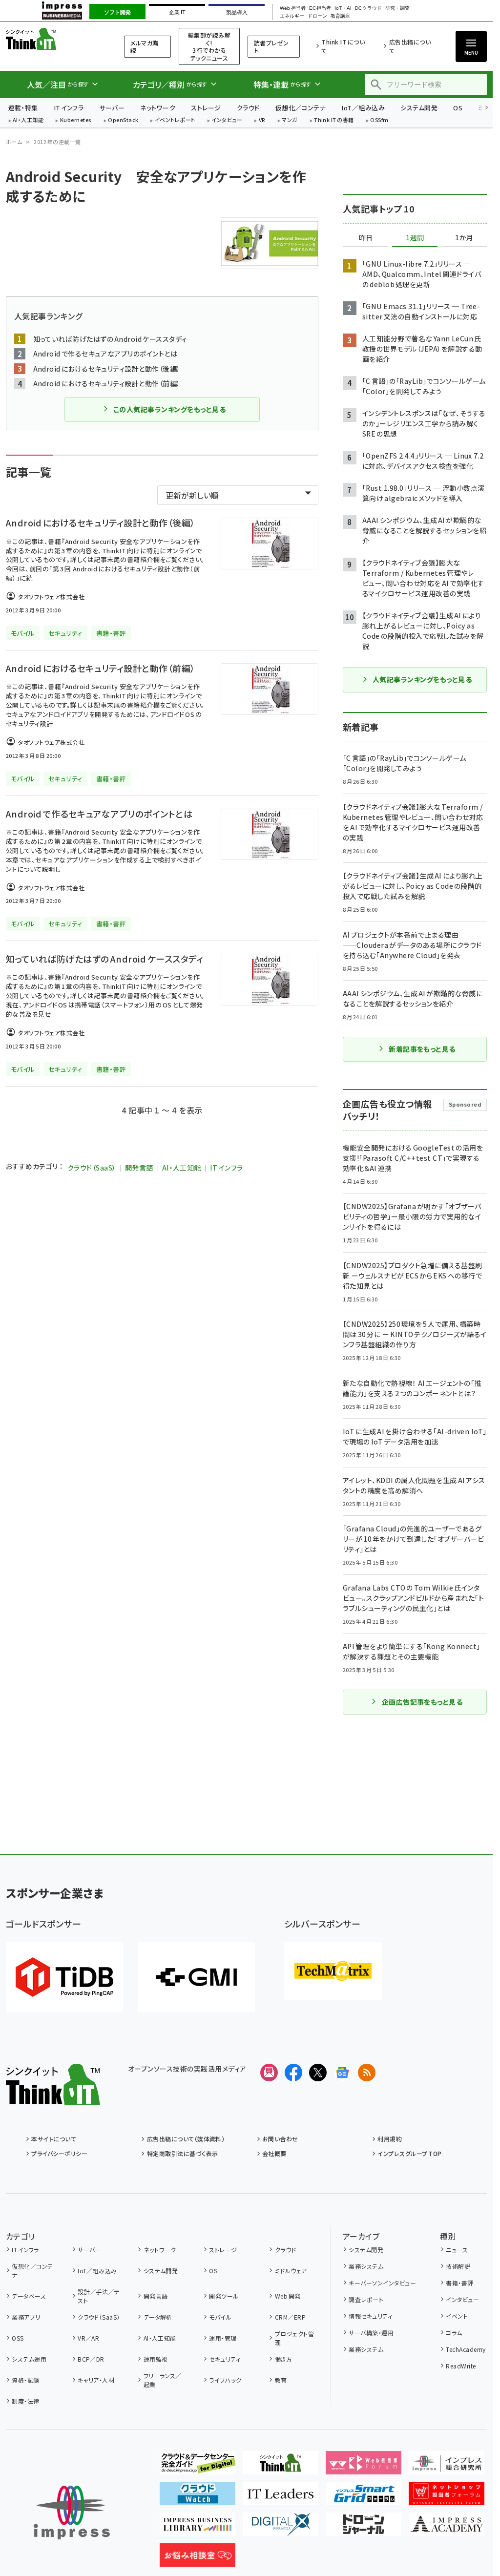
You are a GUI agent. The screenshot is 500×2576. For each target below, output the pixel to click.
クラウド (248, 108)
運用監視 (156, 2359)
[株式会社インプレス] (72, 2513)
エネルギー (292, 16)
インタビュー (227, 120)
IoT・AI (343, 8)
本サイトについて (54, 2139)
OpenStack (123, 120)
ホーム (14, 142)
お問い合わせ (280, 2139)
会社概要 (274, 2153)
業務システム (366, 2266)
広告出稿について (410, 46)
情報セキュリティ (370, 2316)
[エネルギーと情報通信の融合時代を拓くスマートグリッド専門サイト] (364, 2497)
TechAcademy (466, 2349)
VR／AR (88, 2338)
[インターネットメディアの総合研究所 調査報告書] (447, 2467)
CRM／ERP (290, 2317)
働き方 (283, 2359)
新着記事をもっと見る (422, 1049)
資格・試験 (25, 2380)
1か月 (464, 238)
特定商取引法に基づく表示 (182, 2153)
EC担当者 (320, 8)
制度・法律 (25, 2401)
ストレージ (206, 108)
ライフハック (225, 2380)
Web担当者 (292, 8)
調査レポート (366, 2299)
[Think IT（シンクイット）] (53, 2097)
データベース (29, 2296)
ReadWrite (461, 2366)
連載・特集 (23, 108)
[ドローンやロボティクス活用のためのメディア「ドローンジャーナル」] (364, 2528)
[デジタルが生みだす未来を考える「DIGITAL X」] (281, 2528)
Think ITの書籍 (334, 120)
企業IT (177, 12)
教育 (281, 2380)
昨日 (366, 238)
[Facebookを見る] (293, 2073)
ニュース (457, 2250)
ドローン (317, 16)
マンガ (290, 120)
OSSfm (379, 120)
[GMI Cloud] (196, 1977)
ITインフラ (69, 108)
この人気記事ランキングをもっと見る (169, 409)
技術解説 (458, 2266)
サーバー (112, 108)
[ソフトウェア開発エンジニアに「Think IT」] (281, 2467)
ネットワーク (158, 108)
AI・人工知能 (28, 120)
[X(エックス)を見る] (318, 2073)
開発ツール (224, 2296)
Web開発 (288, 2296)
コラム (454, 2333)
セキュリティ (225, 2359)
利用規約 (390, 2139)
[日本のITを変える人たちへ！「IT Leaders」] (281, 2497)
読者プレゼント (271, 47)
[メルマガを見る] (269, 2073)
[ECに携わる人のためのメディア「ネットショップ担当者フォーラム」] (447, 2497)
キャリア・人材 (96, 2380)
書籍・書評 (459, 2283)
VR (262, 120)
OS (458, 108)
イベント (457, 2316)
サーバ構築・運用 (371, 2333)
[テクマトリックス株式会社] (333, 1971)
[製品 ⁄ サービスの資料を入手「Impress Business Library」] (198, 2528)
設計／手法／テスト (99, 2296)
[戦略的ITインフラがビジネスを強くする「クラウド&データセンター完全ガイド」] (198, 2467)
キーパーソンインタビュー (382, 2283)
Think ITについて (343, 46)
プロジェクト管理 (294, 2338)
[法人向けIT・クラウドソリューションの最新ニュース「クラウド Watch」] (198, 2497)
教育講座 (340, 16)
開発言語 (139, 1168)
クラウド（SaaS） (92, 1168)
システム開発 (419, 108)
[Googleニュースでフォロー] (342, 2073)
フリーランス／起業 (163, 2380)
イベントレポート (175, 120)
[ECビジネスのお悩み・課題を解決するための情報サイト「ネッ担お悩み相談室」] (198, 2559)
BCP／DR (91, 2359)
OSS (18, 2338)
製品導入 (237, 12)
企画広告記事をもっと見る (422, 1702)
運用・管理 (223, 2338)
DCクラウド (368, 8)
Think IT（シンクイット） (53, 39)
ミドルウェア (291, 2271)
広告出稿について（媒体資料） (186, 2139)
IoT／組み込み (363, 108)
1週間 (415, 238)
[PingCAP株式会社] (64, 1977)
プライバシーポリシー (59, 2153)
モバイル (220, 2317)
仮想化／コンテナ (301, 108)
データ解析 (158, 2317)
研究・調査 (397, 8)
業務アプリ (26, 2317)
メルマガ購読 (144, 47)
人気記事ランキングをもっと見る (422, 679)
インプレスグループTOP (409, 2153)
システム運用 (29, 2359)
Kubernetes (76, 120)
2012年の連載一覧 (57, 142)
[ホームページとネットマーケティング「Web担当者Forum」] (364, 2467)
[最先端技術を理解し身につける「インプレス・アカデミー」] (447, 2528)
